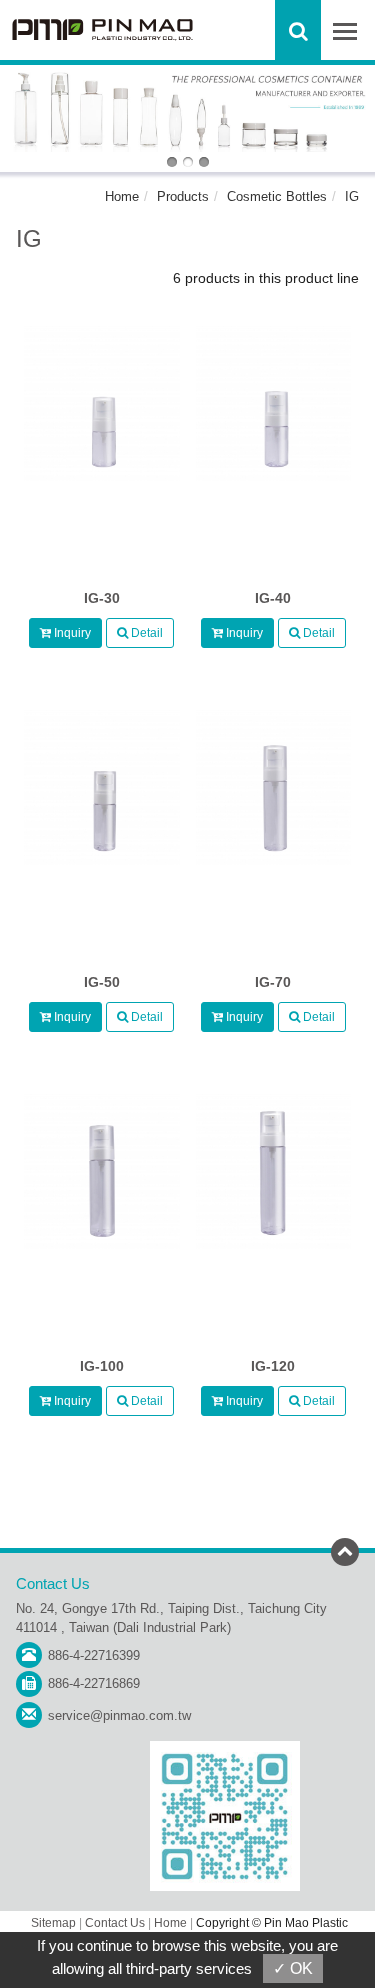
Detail (145, 633)
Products (183, 196)
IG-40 (273, 598)
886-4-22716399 (94, 1655)
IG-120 (273, 1366)
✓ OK (293, 1968)
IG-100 (102, 1366)
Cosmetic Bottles (277, 196)
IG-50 (102, 982)
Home (122, 196)
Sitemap (53, 1923)
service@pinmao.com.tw (119, 1715)
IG (352, 196)
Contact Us (115, 1923)
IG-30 (102, 598)
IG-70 (273, 982)
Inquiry (71, 633)
